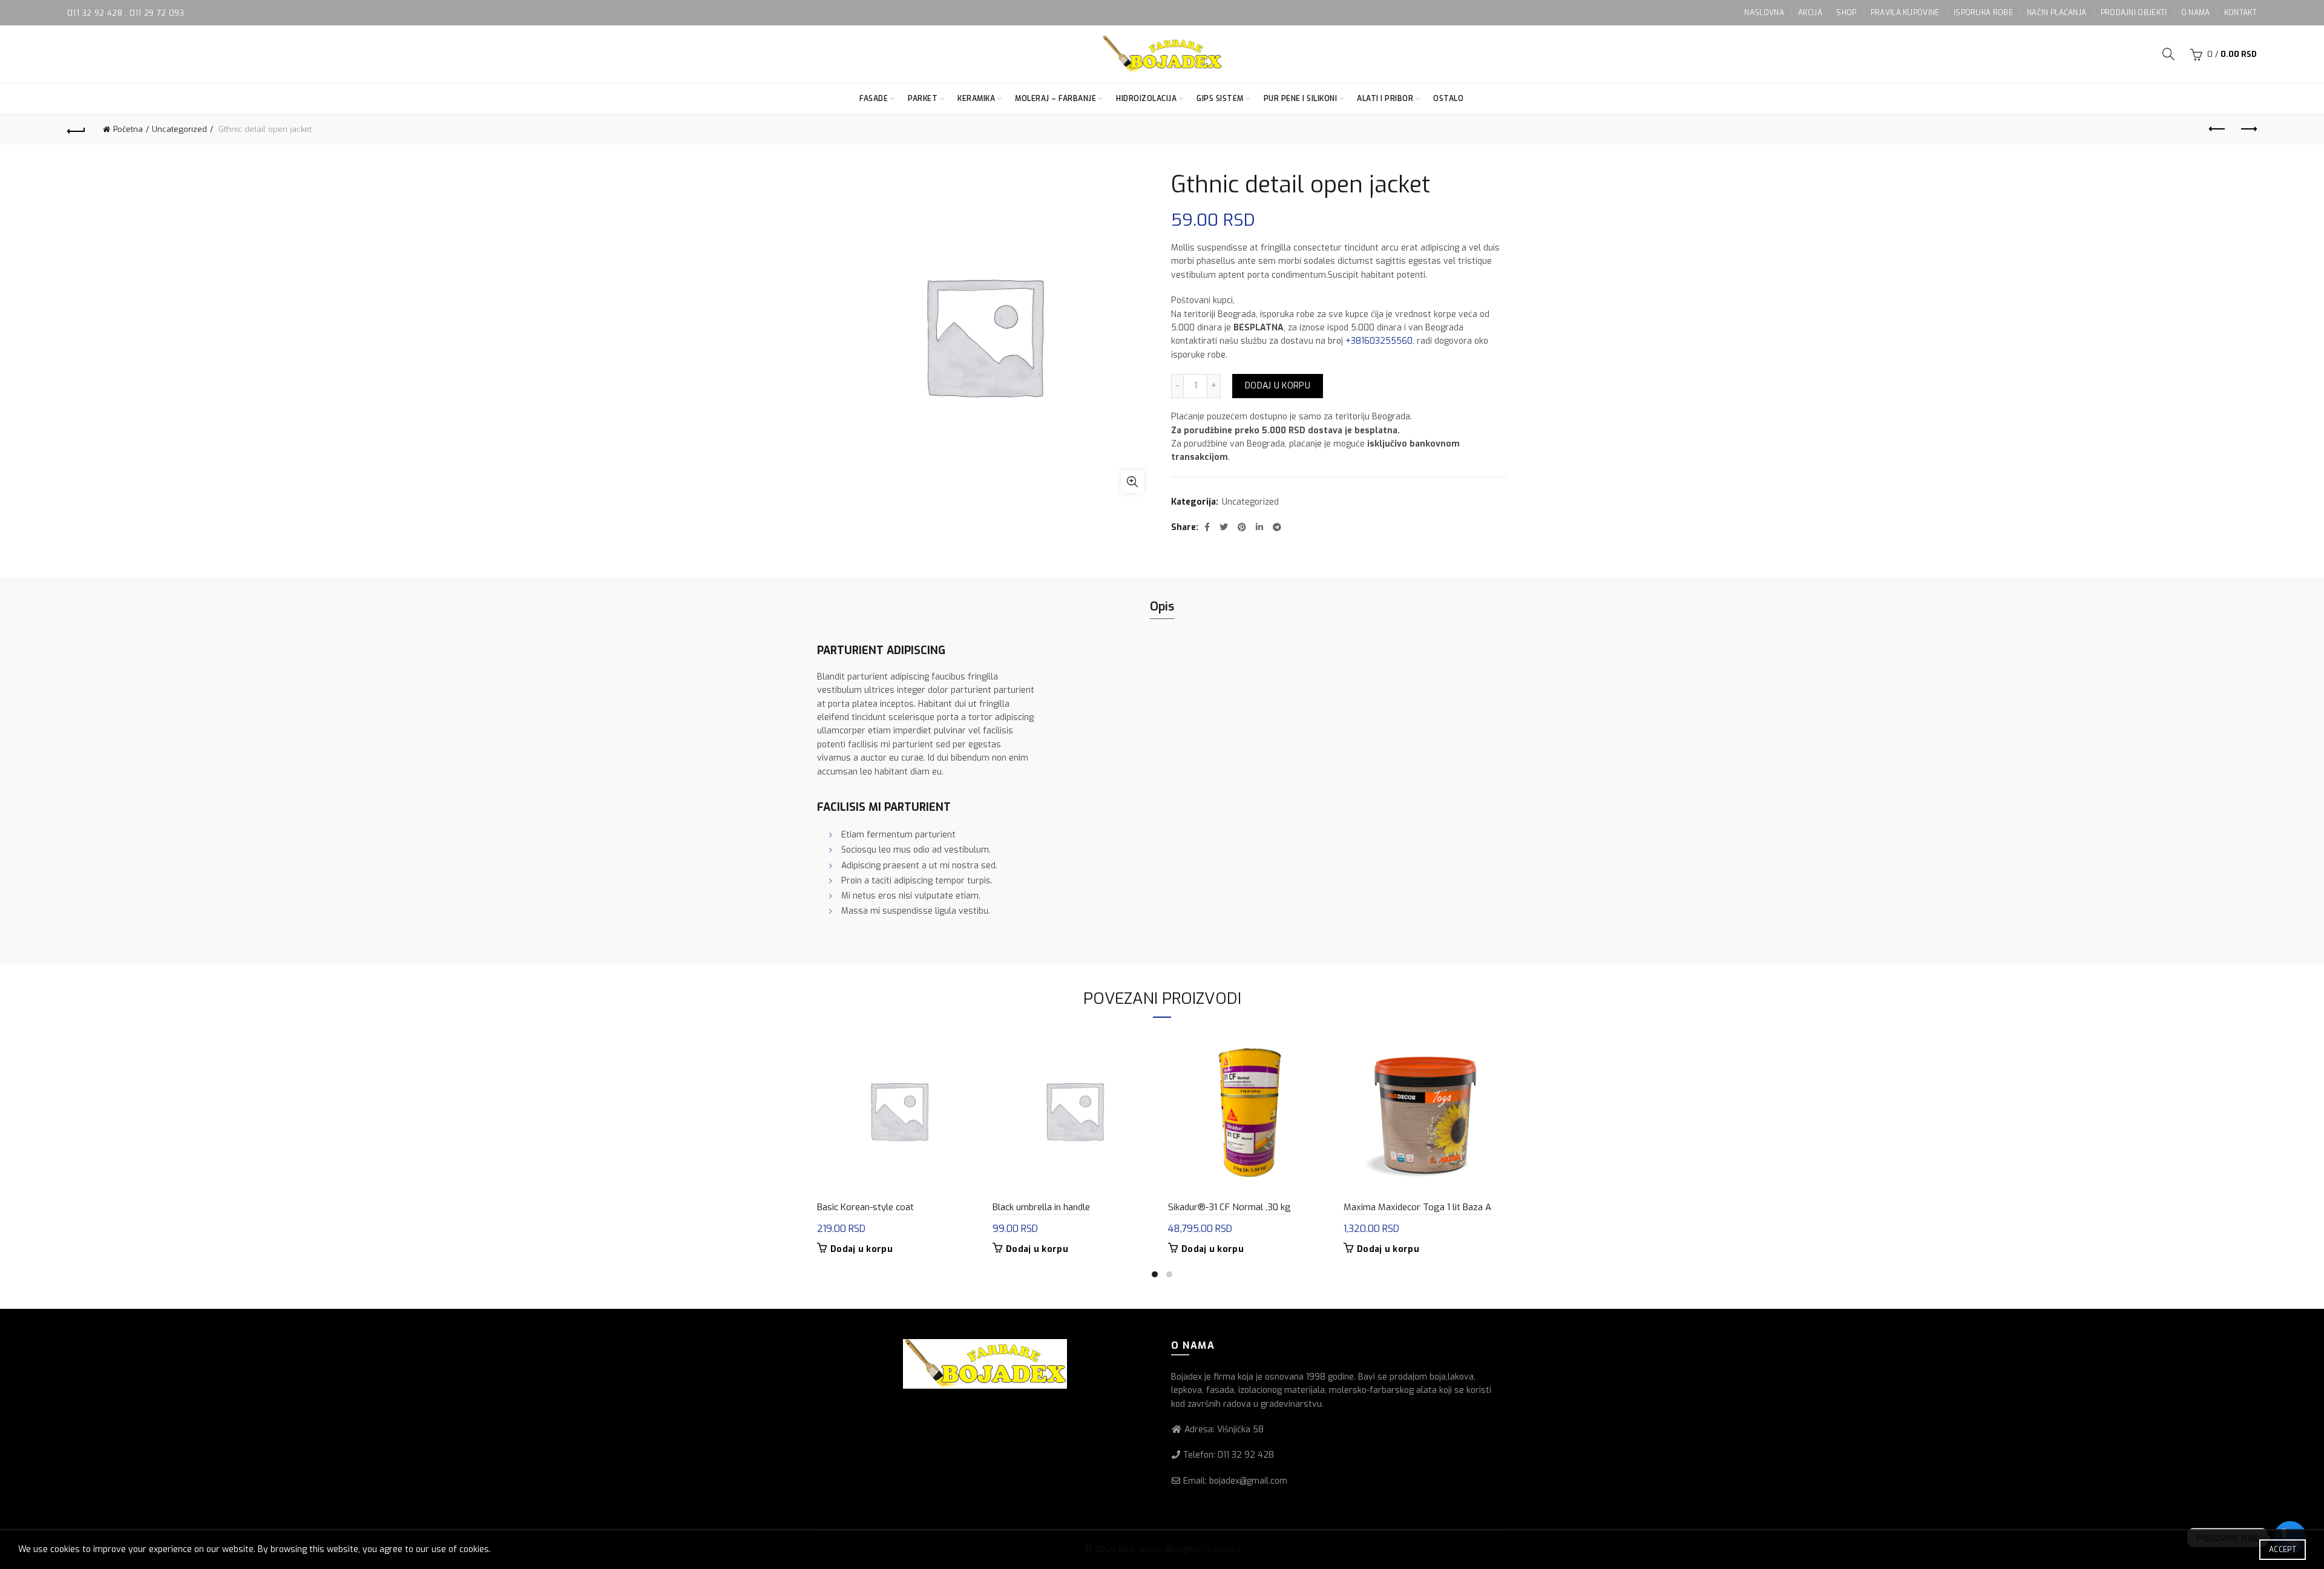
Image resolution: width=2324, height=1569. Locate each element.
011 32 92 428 (96, 13)
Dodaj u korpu (1278, 386)
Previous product (2217, 129)
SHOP (1846, 13)
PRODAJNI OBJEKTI (2134, 13)
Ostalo (1448, 99)
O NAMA (2196, 13)
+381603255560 (1379, 341)
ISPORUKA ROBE (1983, 13)
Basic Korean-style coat (865, 1207)
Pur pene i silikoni (1301, 99)
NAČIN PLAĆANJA (2056, 13)
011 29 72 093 (157, 13)
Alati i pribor (1385, 99)
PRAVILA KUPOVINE (1905, 13)
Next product (2248, 129)
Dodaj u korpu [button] (862, 1250)
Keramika (976, 99)
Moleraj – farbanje (1055, 99)
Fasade (874, 99)
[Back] (76, 129)
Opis (1162, 607)
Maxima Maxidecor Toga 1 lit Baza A (1417, 1207)
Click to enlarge (1132, 482)
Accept (2283, 1550)
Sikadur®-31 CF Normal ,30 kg (1229, 1207)
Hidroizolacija (1146, 99)
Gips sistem (1220, 99)
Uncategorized (179, 129)
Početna (128, 129)
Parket (923, 99)
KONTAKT (2240, 13)
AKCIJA (1810, 13)
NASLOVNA (1764, 13)
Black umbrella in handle (1041, 1207)
